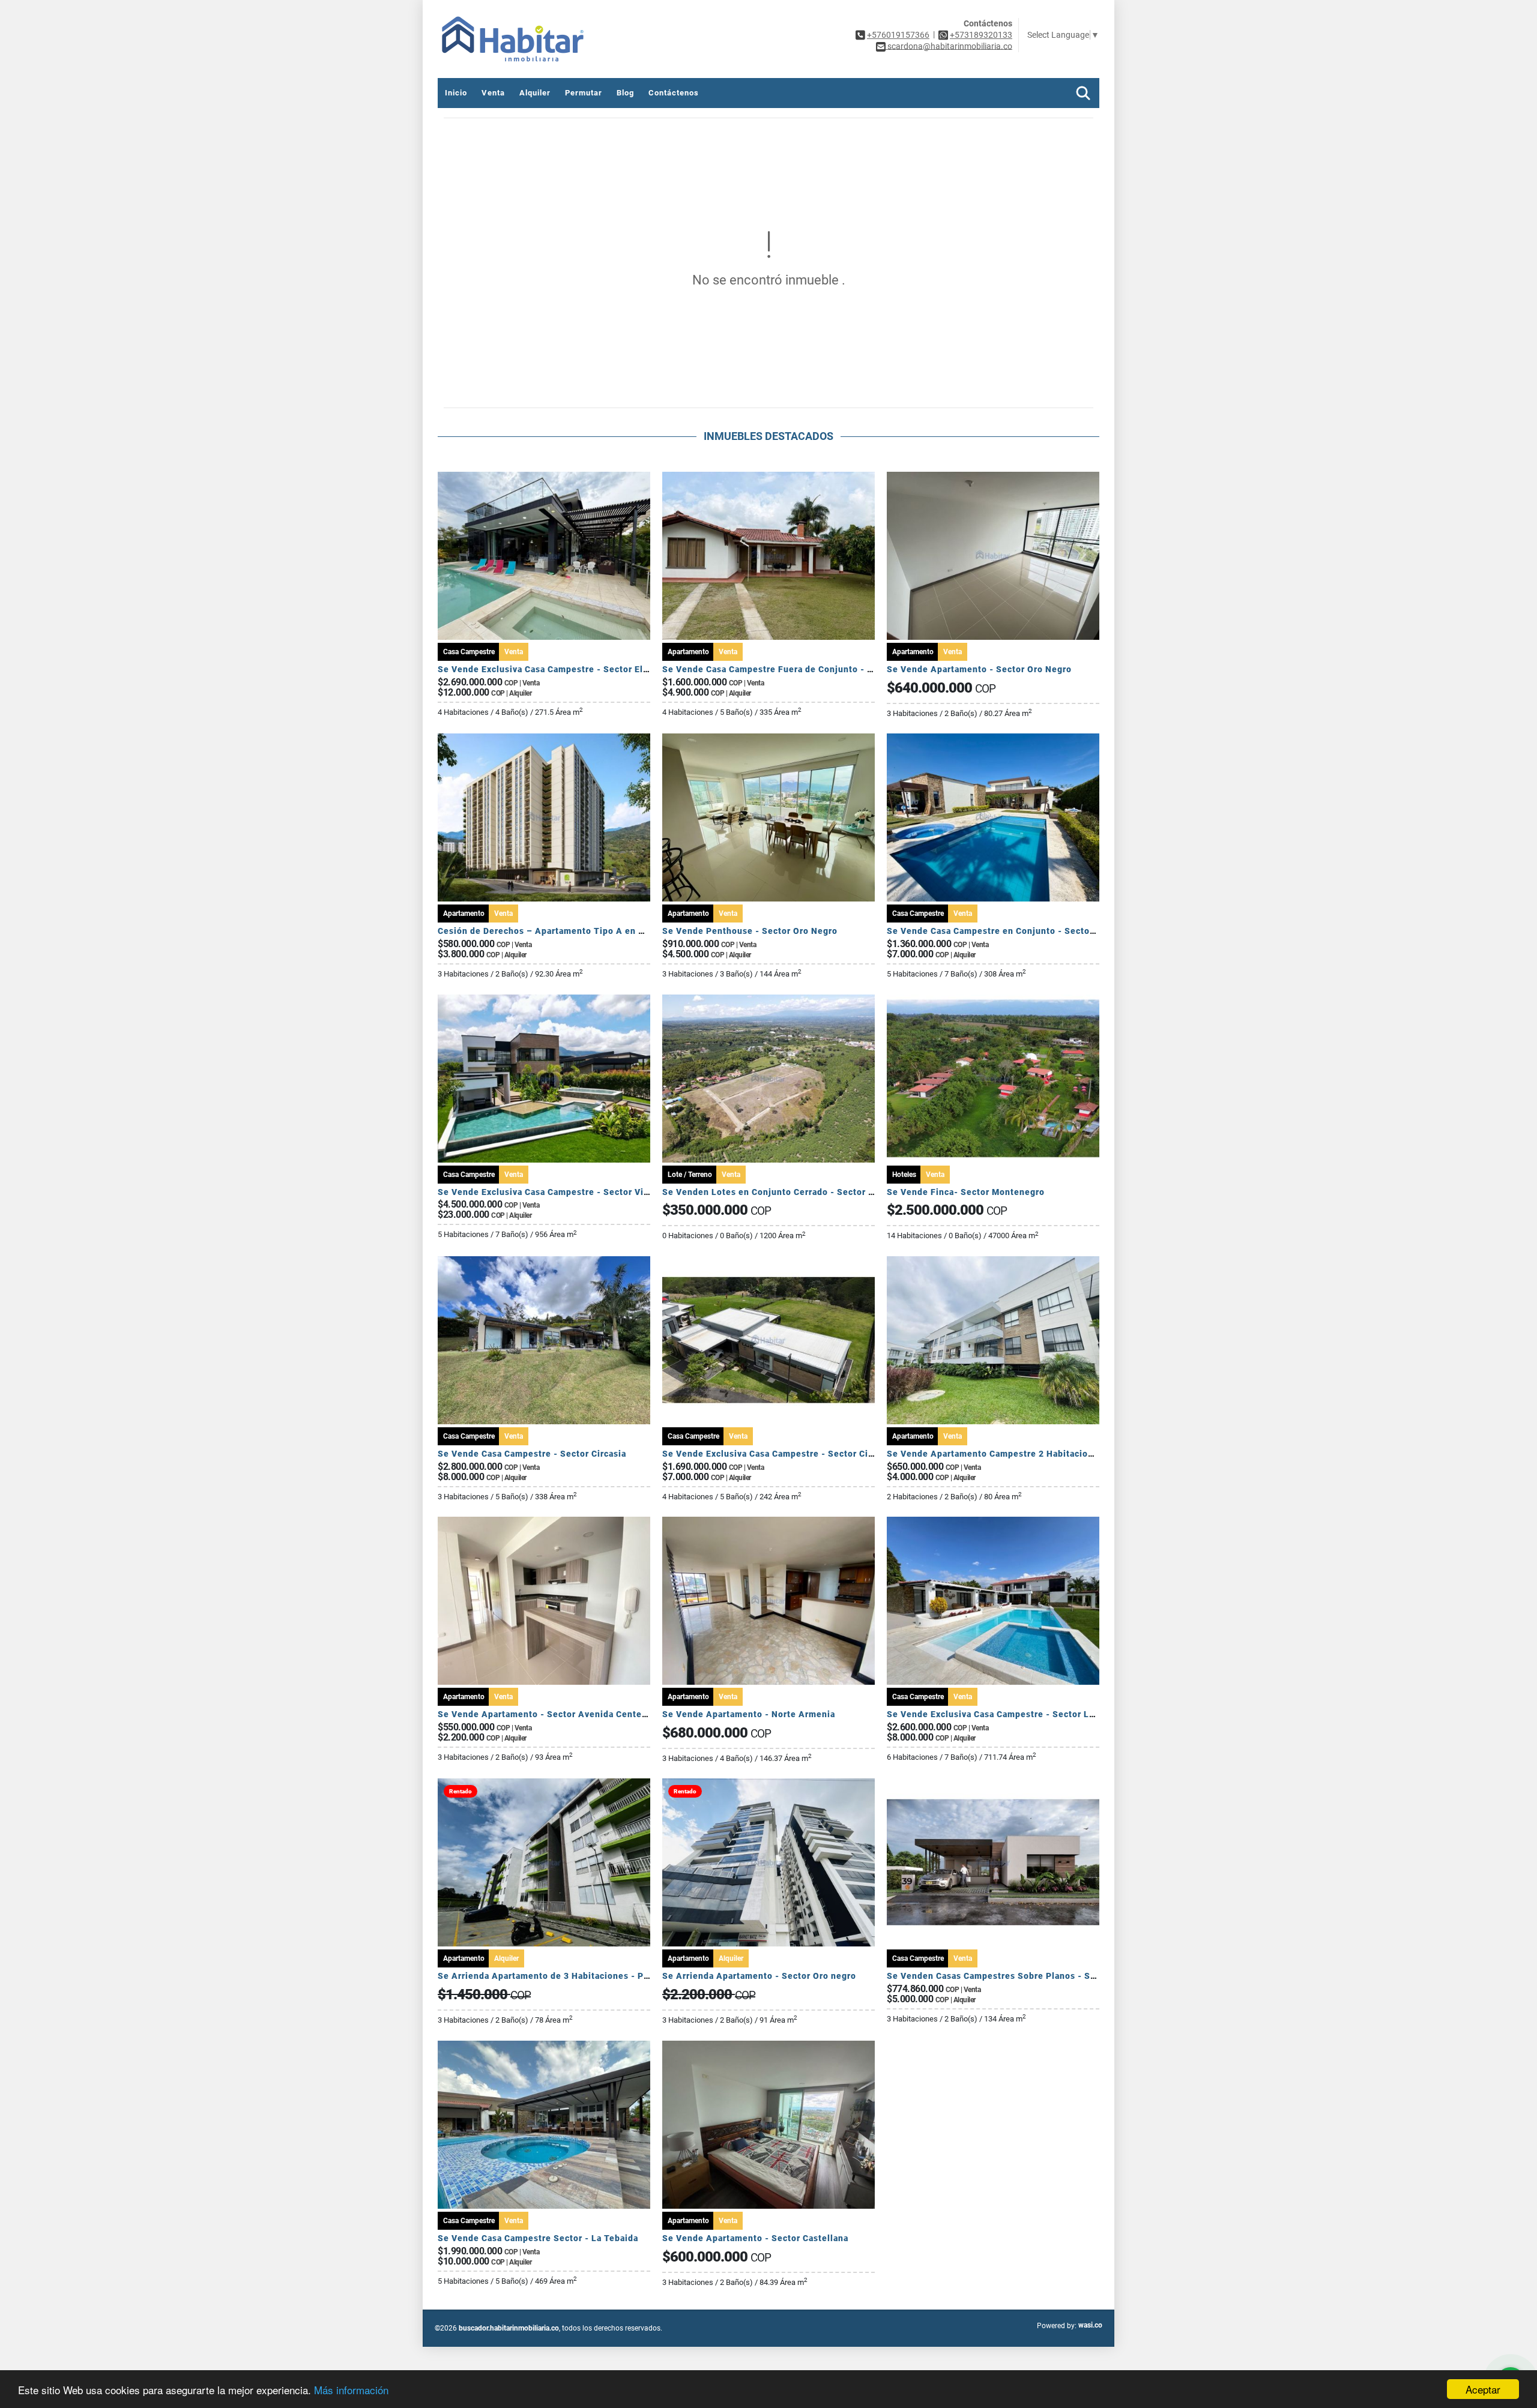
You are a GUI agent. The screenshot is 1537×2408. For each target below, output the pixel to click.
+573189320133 (981, 35)
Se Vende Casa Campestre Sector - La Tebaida (538, 2238)
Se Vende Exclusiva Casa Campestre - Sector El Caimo (555, 669)
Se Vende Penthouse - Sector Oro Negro (750, 931)
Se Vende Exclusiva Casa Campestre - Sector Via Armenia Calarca (580, 1192)
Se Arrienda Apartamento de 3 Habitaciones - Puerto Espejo (568, 1976)
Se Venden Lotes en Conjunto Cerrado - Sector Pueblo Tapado (797, 1192)
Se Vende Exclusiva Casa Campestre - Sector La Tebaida (1009, 1714)
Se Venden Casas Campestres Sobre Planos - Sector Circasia (1019, 1976)
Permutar (584, 93)
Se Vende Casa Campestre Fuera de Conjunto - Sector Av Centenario (811, 669)
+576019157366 (898, 35)
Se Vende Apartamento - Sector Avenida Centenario (551, 1714)
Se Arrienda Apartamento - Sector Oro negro (759, 1976)
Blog (625, 93)
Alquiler (535, 93)
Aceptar (1483, 2389)
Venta (493, 93)
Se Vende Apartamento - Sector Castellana (755, 2238)
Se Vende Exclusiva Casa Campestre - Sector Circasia (778, 1454)
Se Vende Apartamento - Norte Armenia (749, 1714)
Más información (351, 2390)
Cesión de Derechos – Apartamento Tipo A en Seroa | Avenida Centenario (597, 931)
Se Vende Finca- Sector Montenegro (966, 1192)
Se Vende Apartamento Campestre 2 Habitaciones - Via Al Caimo (1027, 1454)
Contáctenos (674, 93)
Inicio (456, 93)
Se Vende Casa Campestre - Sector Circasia (532, 1454)
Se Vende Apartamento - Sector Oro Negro (979, 669)
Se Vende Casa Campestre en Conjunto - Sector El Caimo (1010, 931)
